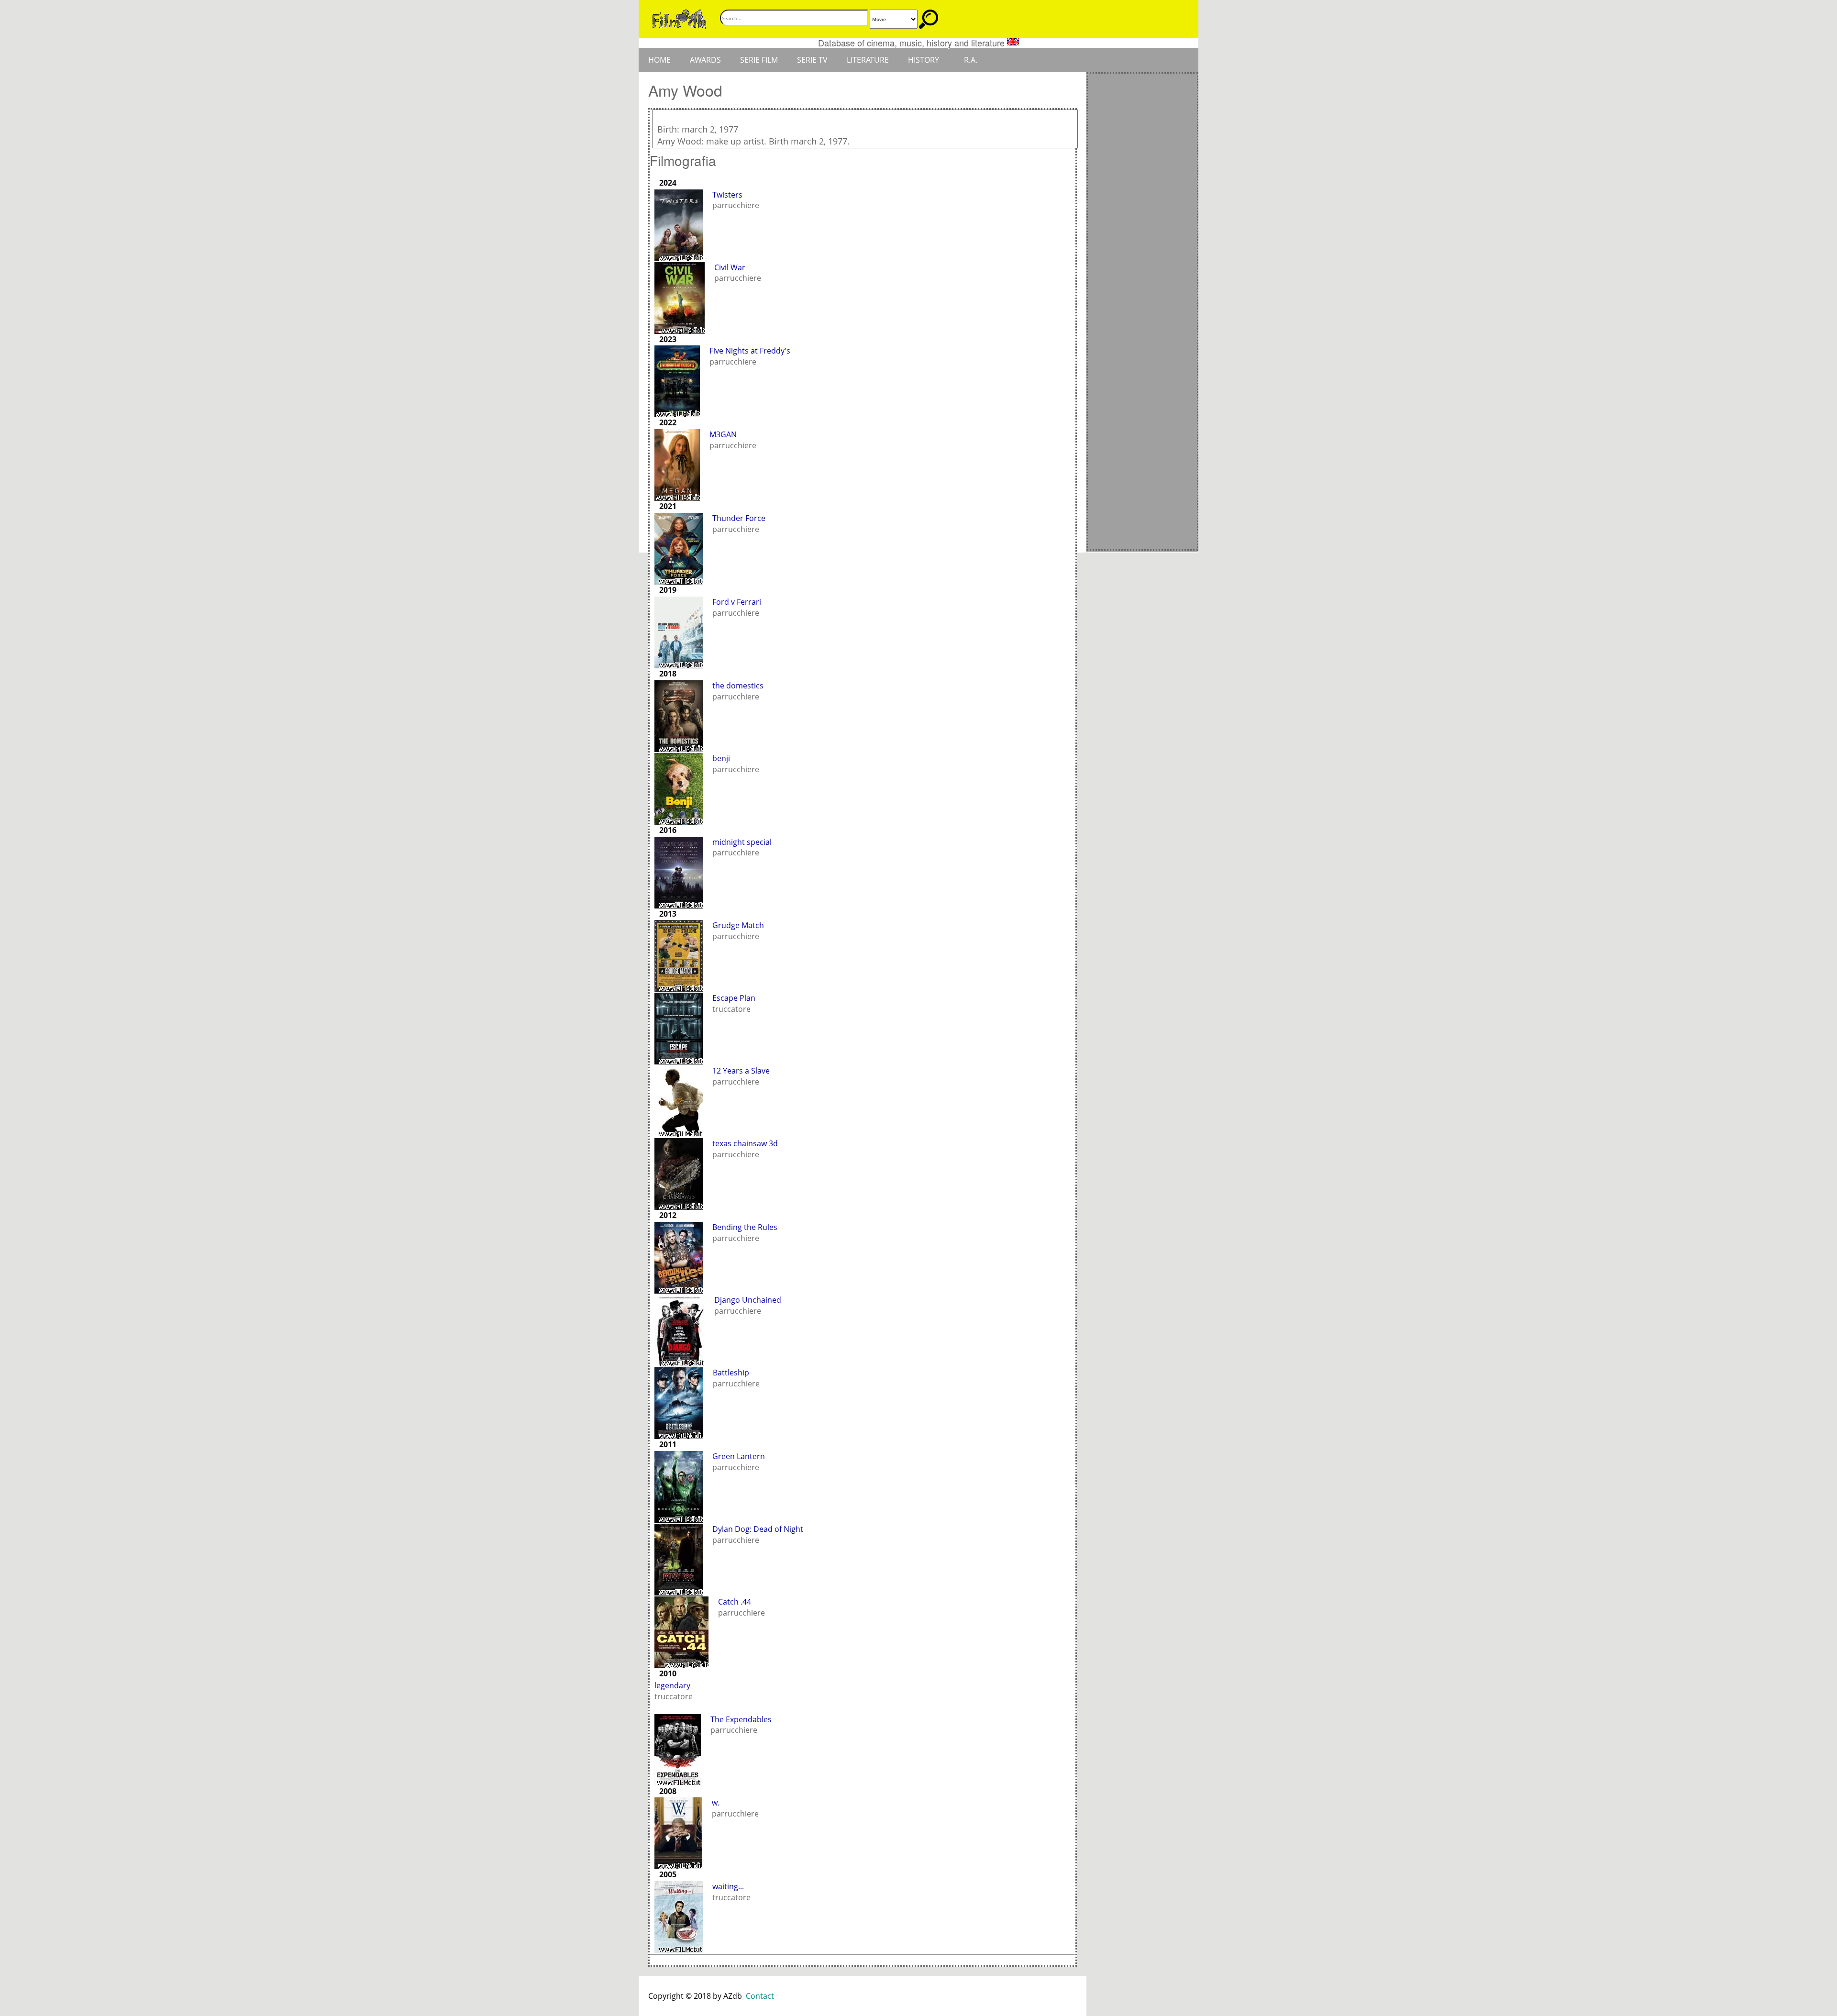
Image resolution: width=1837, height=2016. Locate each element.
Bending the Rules (745, 1227)
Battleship (731, 1373)
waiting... (728, 1886)
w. (716, 1803)
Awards (705, 60)
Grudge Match (738, 925)
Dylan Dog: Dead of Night (758, 1529)
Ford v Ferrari (737, 602)
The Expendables (741, 1719)
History (924, 60)
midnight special (742, 842)
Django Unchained (748, 1300)
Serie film (759, 60)
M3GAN (723, 434)
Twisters (727, 195)
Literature (868, 60)
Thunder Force (739, 518)
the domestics (738, 686)
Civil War (730, 267)
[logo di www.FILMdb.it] (679, 18)
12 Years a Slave (741, 1071)
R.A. (971, 60)
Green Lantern (739, 1456)
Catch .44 (735, 1602)
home (659, 60)
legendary (672, 1685)
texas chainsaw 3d (745, 1143)
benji (721, 758)
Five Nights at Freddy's (750, 351)
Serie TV (812, 60)
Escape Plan (734, 998)
